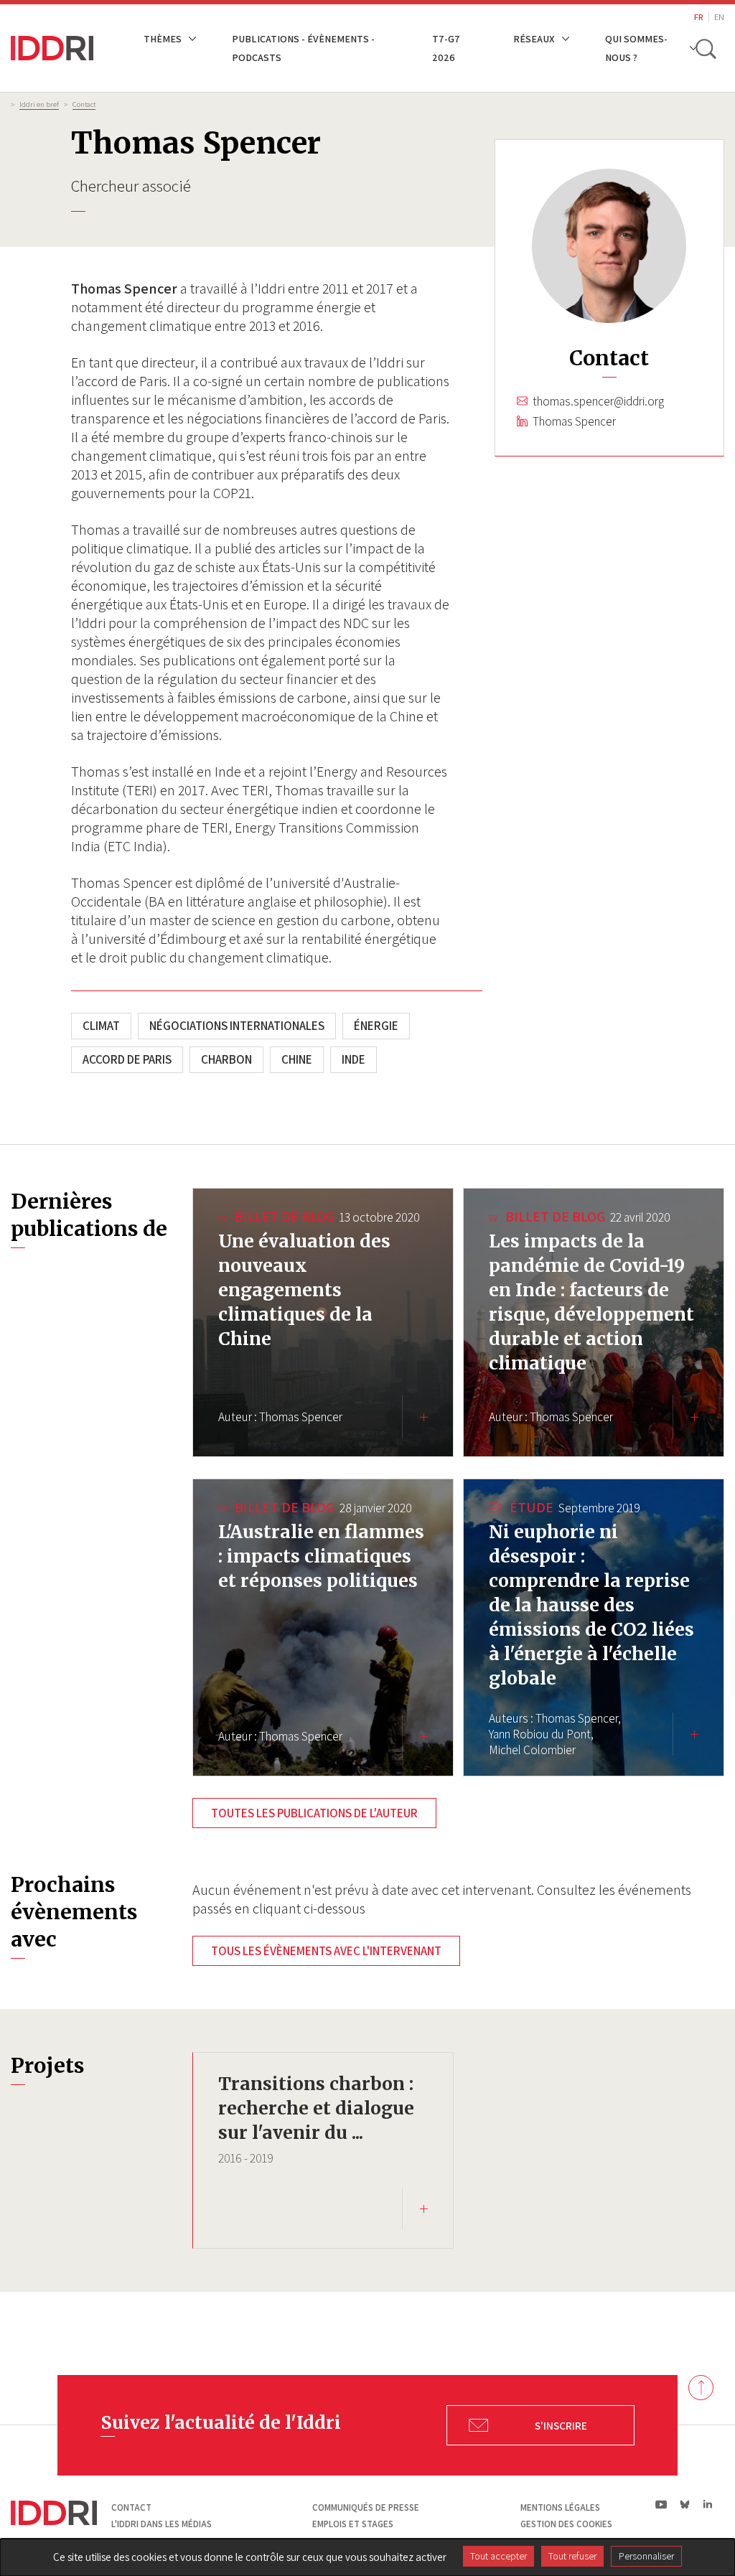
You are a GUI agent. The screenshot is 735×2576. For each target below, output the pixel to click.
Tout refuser (572, 2556)
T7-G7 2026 (446, 48)
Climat (101, 1026)
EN (719, 17)
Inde (354, 1059)
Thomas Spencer (574, 421)
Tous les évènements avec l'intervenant (326, 1951)
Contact (84, 104)
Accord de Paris (127, 1059)
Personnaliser (646, 2556)
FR (699, 17)
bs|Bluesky (685, 2504)
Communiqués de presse (366, 2507)
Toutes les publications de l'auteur (314, 1813)
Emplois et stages (353, 2524)
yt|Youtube (661, 2504)
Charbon (226, 1059)
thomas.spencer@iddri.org (598, 401)
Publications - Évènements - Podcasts (303, 48)
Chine (297, 1059)
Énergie (376, 1026)
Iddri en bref (39, 104)
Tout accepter (498, 2556)
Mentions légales (560, 2507)
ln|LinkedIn (707, 2505)
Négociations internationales (237, 1026)
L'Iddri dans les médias (161, 2524)
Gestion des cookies (566, 2524)
